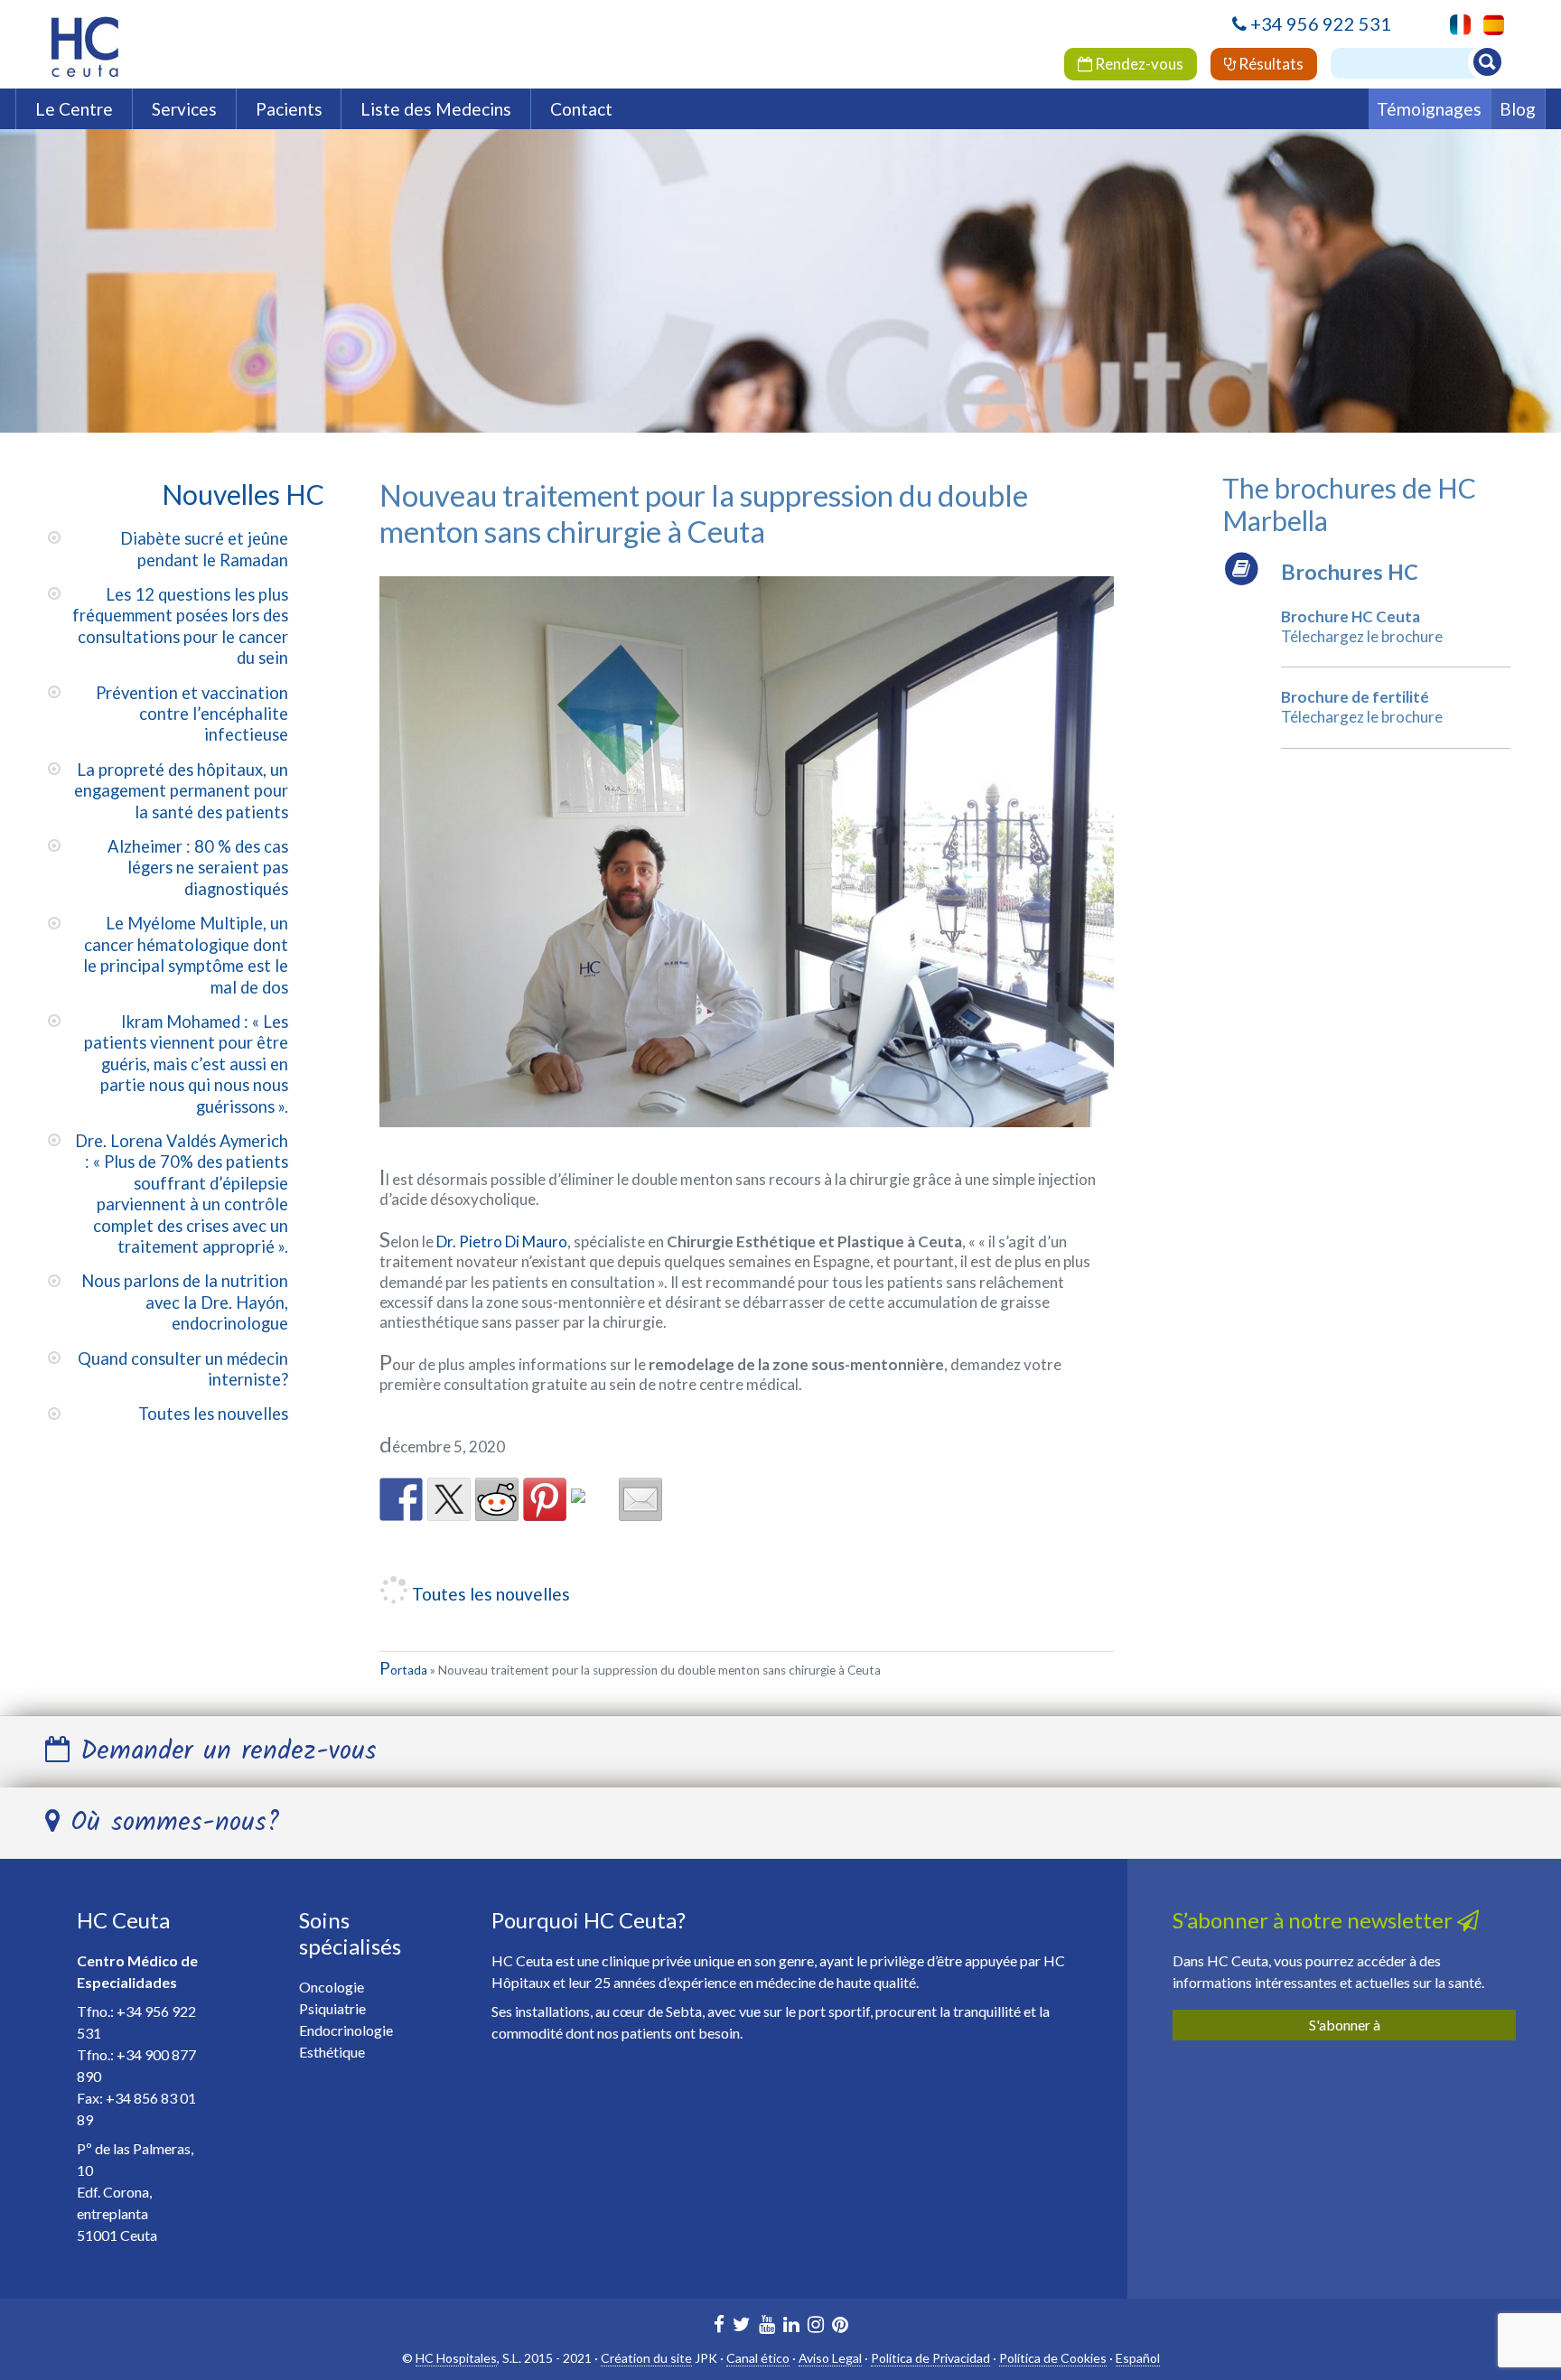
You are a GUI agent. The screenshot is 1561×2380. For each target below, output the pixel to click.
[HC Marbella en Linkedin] (791, 2326)
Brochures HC (1350, 572)
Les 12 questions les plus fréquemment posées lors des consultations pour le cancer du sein (180, 626)
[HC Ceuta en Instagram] (816, 2326)
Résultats (1270, 64)
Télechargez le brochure (1362, 636)
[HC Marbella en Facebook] (719, 2326)
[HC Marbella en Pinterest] (840, 2326)
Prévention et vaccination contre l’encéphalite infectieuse (192, 714)
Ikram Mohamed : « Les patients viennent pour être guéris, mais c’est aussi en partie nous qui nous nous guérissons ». (186, 1064)
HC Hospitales (456, 2358)
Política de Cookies (1053, 2358)
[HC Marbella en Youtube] (767, 2326)
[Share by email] (640, 1499)
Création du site (646, 2358)
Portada (403, 1670)
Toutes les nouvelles (213, 1414)
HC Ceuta (123, 1920)
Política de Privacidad (930, 2358)
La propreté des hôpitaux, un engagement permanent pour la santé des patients (181, 791)
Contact (581, 109)
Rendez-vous (1138, 64)
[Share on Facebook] (401, 1499)
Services (184, 109)
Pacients (289, 109)
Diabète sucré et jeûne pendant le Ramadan (204, 549)
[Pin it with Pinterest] (545, 1499)
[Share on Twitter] (449, 1499)
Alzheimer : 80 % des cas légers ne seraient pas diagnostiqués (198, 868)
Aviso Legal (830, 2358)
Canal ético (758, 2358)
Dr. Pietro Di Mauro (502, 1241)
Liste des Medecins (436, 109)
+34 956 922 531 (1321, 23)
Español (1138, 2358)
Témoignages (1429, 109)
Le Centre (74, 109)
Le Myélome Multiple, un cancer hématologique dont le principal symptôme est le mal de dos (186, 955)
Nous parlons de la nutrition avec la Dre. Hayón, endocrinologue (185, 1302)
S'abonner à (1345, 2025)
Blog (1518, 109)
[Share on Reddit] (497, 1499)
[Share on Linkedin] (593, 1510)
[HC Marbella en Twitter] (742, 2326)
